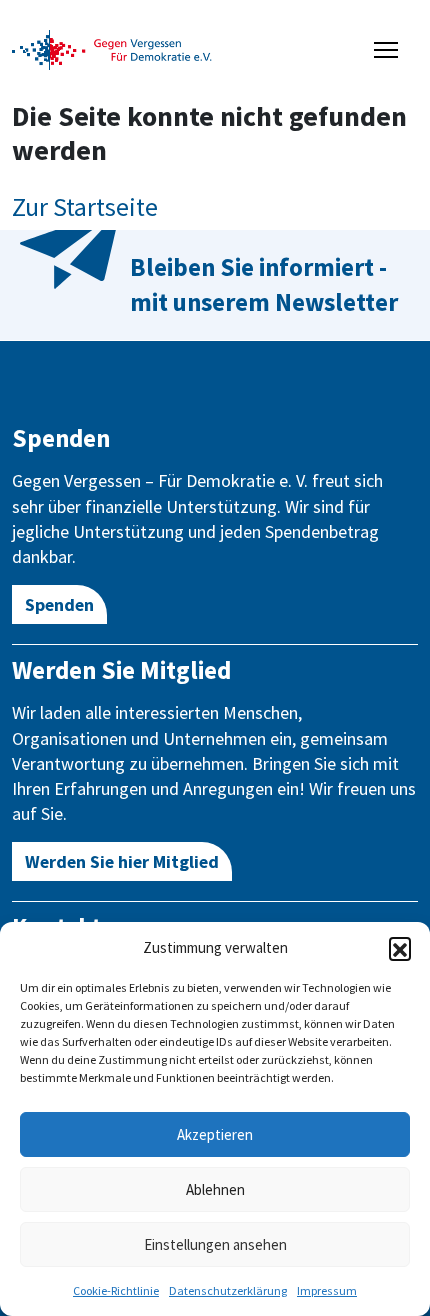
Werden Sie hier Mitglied (122, 861)
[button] (400, 948)
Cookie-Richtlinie (116, 1290)
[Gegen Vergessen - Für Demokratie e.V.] (112, 48)
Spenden (59, 604)
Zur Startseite (85, 206)
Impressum (327, 1290)
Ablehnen (215, 1189)
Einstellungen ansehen (215, 1244)
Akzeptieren (215, 1134)
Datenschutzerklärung (228, 1290)
